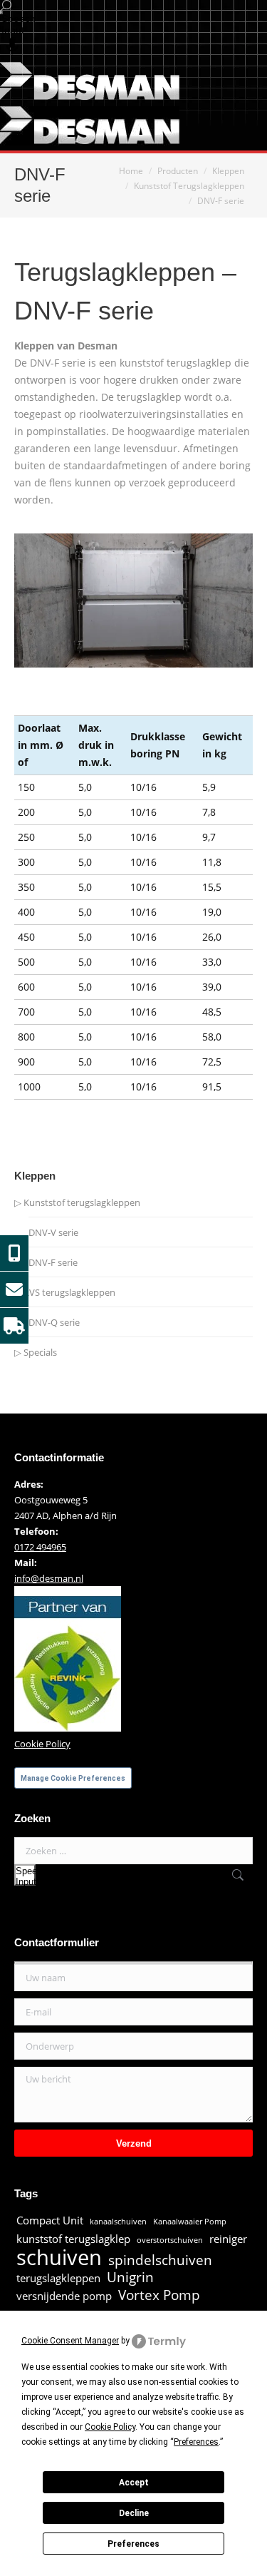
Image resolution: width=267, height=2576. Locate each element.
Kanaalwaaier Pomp (190, 2222)
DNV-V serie (53, 1232)
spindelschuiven (160, 2260)
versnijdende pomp (64, 2296)
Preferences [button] (196, 2442)
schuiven (59, 2257)
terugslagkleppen (58, 2278)
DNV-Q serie (54, 1322)
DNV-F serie (53, 1262)
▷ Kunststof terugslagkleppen (77, 1202)
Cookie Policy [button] (110, 2427)
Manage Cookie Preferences (73, 1778)
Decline (134, 2513)
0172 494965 (40, 1547)
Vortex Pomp (159, 2295)
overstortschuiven (170, 2240)
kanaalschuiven (118, 2222)
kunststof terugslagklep (73, 2239)
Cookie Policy (42, 1744)
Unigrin (130, 2277)
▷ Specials (36, 1352)
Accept (134, 2483)
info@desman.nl (49, 1578)
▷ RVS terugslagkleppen (65, 1292)
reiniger (228, 2239)
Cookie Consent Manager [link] (70, 2341)
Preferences (133, 2544)
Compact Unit (50, 2220)
